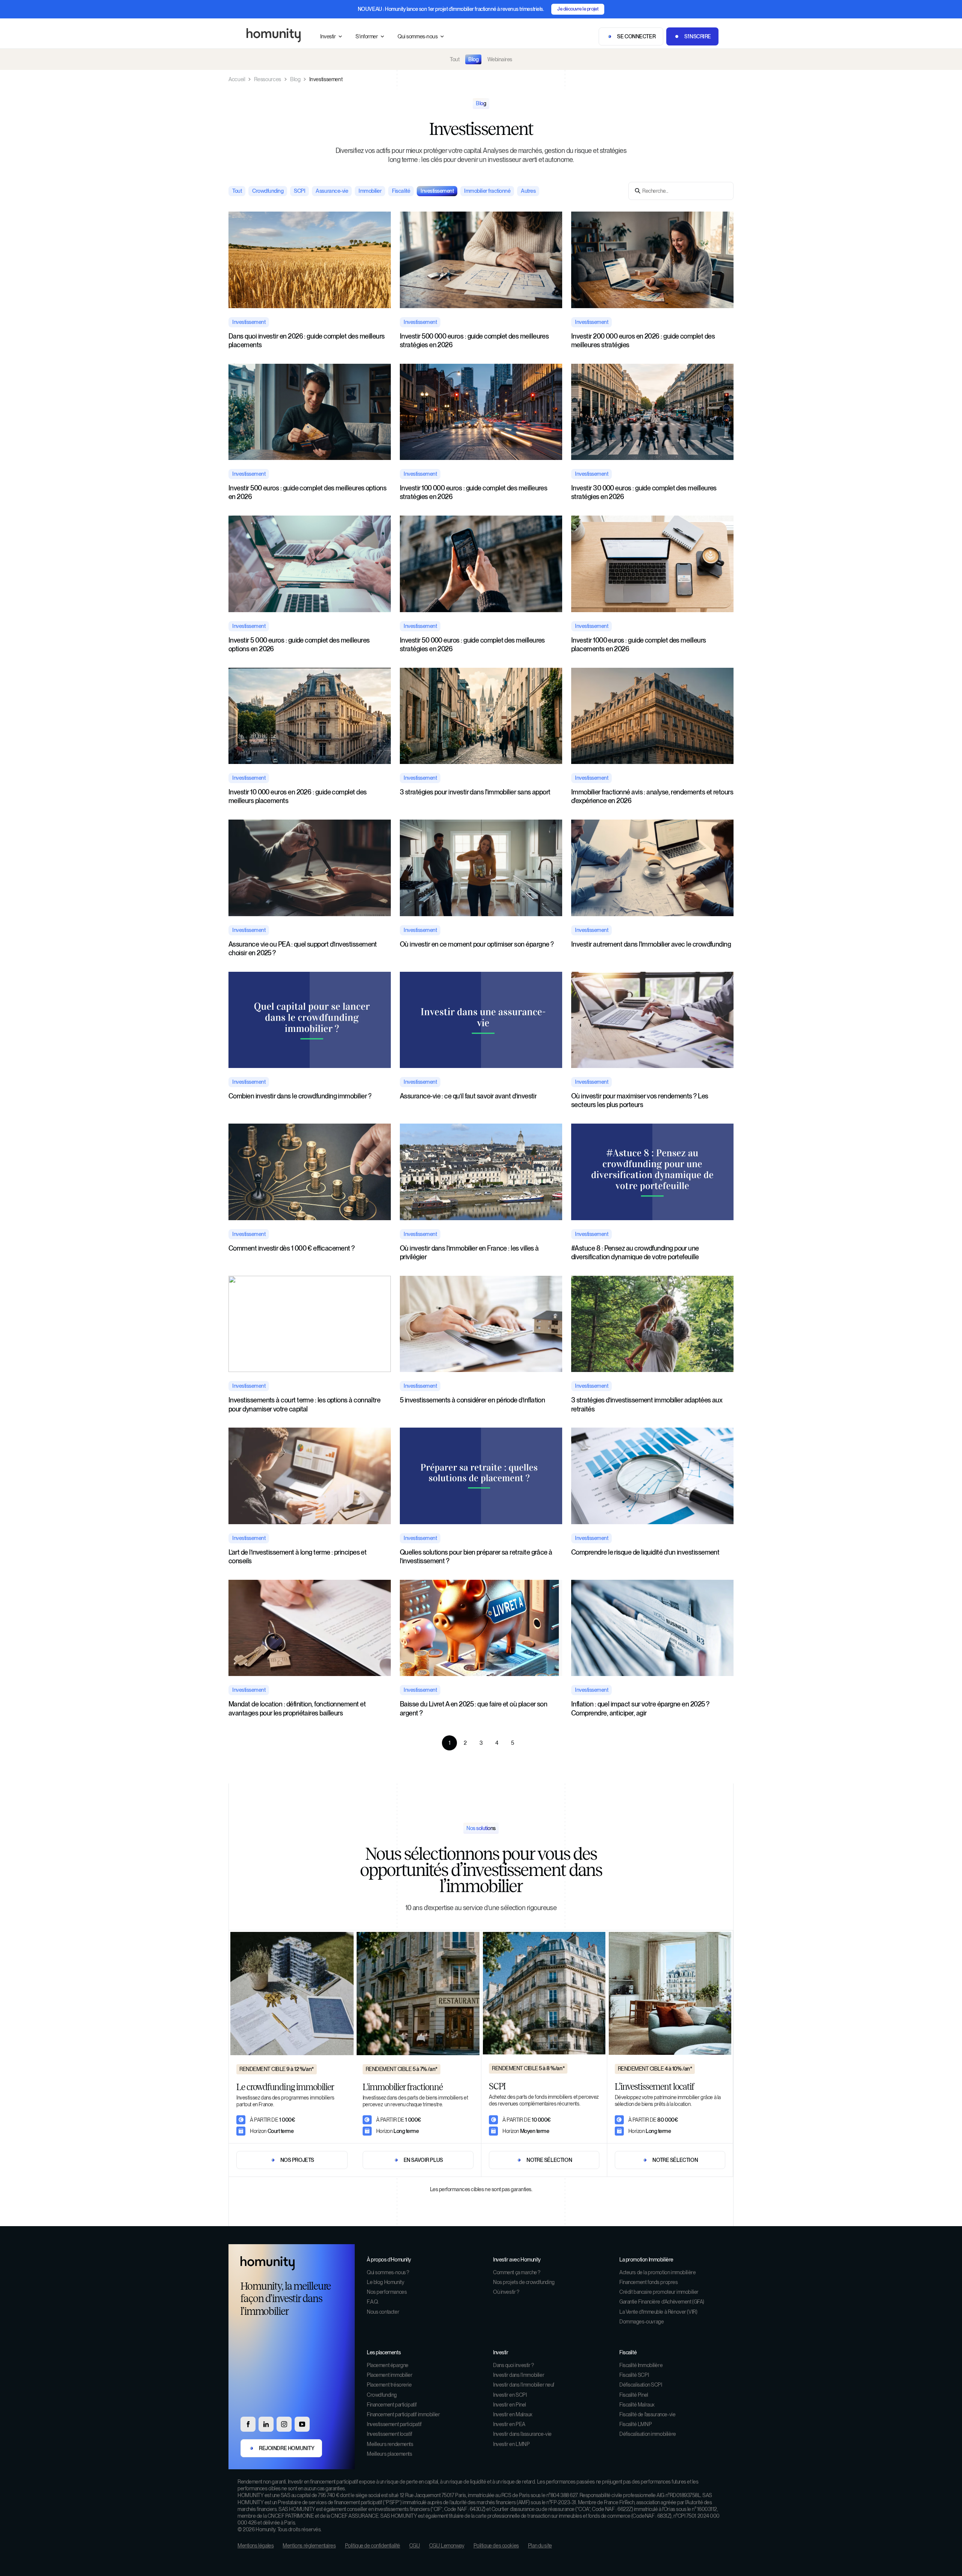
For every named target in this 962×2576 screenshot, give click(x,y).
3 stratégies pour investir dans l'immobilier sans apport (475, 792)
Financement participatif (392, 2405)
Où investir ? (506, 2292)
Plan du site (540, 2546)
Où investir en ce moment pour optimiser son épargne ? (477, 944)
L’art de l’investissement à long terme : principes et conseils (297, 1556)
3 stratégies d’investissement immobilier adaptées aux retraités (647, 1404)
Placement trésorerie (389, 2385)
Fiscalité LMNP (635, 2424)
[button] (332, 37)
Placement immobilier (390, 2375)
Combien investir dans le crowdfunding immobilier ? (300, 1096)
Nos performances (387, 2292)
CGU (415, 2546)
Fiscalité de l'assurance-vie (647, 2414)
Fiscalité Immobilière (641, 2365)
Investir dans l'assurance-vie (522, 2434)
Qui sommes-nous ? (388, 2272)
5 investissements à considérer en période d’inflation (472, 1400)
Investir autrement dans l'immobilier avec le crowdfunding (651, 944)
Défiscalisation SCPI (641, 2385)
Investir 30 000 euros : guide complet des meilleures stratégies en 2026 (644, 492)
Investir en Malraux (513, 2414)
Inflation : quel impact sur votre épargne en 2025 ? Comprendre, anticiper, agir (640, 1708)
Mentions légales (256, 2546)
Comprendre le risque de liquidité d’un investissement (645, 1552)
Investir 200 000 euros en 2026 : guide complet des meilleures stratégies (643, 340)
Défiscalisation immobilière (648, 2434)
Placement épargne (388, 2365)
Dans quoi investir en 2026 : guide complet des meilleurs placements (307, 340)
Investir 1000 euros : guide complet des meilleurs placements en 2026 (639, 644)
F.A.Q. (373, 2302)
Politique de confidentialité (373, 2546)
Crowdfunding (382, 2395)
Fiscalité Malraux (637, 2405)
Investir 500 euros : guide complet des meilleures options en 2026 (307, 492)
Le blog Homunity (385, 2282)
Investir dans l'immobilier (519, 2375)
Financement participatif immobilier (403, 2414)
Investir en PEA (509, 2424)
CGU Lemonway (447, 2546)
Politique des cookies (496, 2546)
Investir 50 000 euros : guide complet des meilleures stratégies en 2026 (472, 644)
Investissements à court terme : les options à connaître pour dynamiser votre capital (304, 1404)
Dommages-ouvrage (641, 2322)
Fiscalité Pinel (634, 2395)
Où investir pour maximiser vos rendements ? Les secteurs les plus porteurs (640, 1100)
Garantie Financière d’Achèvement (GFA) (662, 2302)
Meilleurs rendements (390, 2444)
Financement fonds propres (649, 2282)
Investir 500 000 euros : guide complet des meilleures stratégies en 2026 (474, 340)
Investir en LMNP (511, 2444)
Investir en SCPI (510, 2395)
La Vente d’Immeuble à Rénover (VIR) (658, 2312)
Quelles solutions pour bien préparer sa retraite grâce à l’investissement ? (476, 1556)
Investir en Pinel (510, 2405)
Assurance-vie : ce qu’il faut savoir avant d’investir (468, 1096)
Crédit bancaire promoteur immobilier (659, 2292)
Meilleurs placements (389, 2454)
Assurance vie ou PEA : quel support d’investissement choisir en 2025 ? (303, 948)
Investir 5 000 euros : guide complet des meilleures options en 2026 (299, 644)
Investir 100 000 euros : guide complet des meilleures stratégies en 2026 (473, 492)
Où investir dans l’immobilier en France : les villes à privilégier (469, 1252)
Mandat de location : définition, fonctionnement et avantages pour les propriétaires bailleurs (297, 1708)
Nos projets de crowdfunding (524, 2282)
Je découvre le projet (578, 9)
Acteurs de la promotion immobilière (657, 2272)
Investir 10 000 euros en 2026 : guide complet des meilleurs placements (298, 796)
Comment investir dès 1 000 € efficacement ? (292, 1248)
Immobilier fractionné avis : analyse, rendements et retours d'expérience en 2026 (652, 796)
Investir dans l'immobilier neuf (524, 2385)
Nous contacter (383, 2312)
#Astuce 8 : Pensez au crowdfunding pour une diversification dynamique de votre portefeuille (635, 1252)
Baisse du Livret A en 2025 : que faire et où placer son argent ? (473, 1708)
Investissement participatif (394, 2424)
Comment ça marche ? (517, 2272)
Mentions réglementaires (309, 2546)
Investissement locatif (389, 2434)
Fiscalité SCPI (634, 2375)
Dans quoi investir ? (514, 2365)
